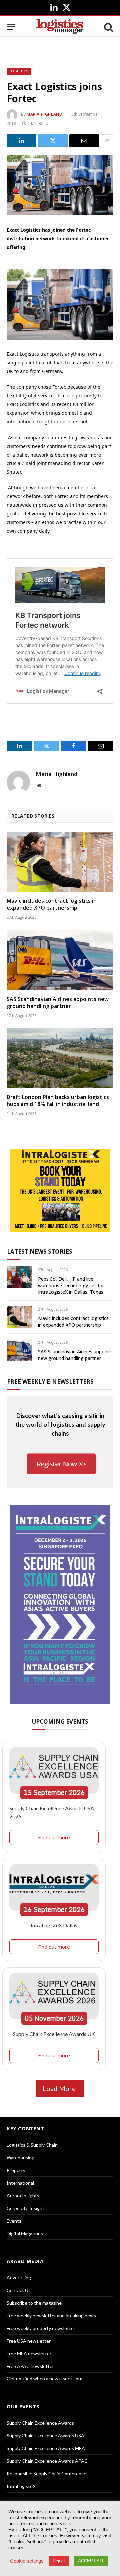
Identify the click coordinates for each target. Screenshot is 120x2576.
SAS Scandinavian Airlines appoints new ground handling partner (58, 1003)
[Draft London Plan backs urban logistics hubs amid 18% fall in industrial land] (60, 1058)
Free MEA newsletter (29, 2353)
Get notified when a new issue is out (45, 2379)
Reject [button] (59, 2561)
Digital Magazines (25, 2233)
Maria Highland (44, 114)
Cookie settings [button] (27, 2561)
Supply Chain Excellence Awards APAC (47, 2461)
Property (16, 2170)
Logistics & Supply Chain (32, 2145)
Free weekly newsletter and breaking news (51, 2315)
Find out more (54, 1837)
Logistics (19, 71)
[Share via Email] (84, 141)
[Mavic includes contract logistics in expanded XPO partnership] (60, 862)
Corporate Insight (25, 2208)
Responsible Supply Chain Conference (46, 2473)
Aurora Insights (23, 2195)
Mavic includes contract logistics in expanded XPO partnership (52, 904)
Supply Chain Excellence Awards (40, 2423)
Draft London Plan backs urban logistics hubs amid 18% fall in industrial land (58, 1101)
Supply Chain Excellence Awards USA (45, 2436)
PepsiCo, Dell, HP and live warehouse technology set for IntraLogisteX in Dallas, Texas (71, 1285)
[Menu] (11, 27)
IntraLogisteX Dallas (54, 1925)
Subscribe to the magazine (34, 2303)
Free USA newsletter (29, 2341)
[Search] (108, 27)
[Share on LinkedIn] (21, 141)
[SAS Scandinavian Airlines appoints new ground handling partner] (60, 960)
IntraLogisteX (21, 2486)
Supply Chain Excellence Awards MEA (46, 2448)
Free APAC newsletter (30, 2366)
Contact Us (19, 2290)
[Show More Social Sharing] (107, 141)
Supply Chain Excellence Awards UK (54, 2034)
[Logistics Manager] (60, 27)
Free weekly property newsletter (41, 2328)
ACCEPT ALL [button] (91, 2561)
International (20, 2183)
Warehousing (20, 2158)
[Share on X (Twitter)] (53, 141)
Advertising (19, 2278)
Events (14, 2221)
